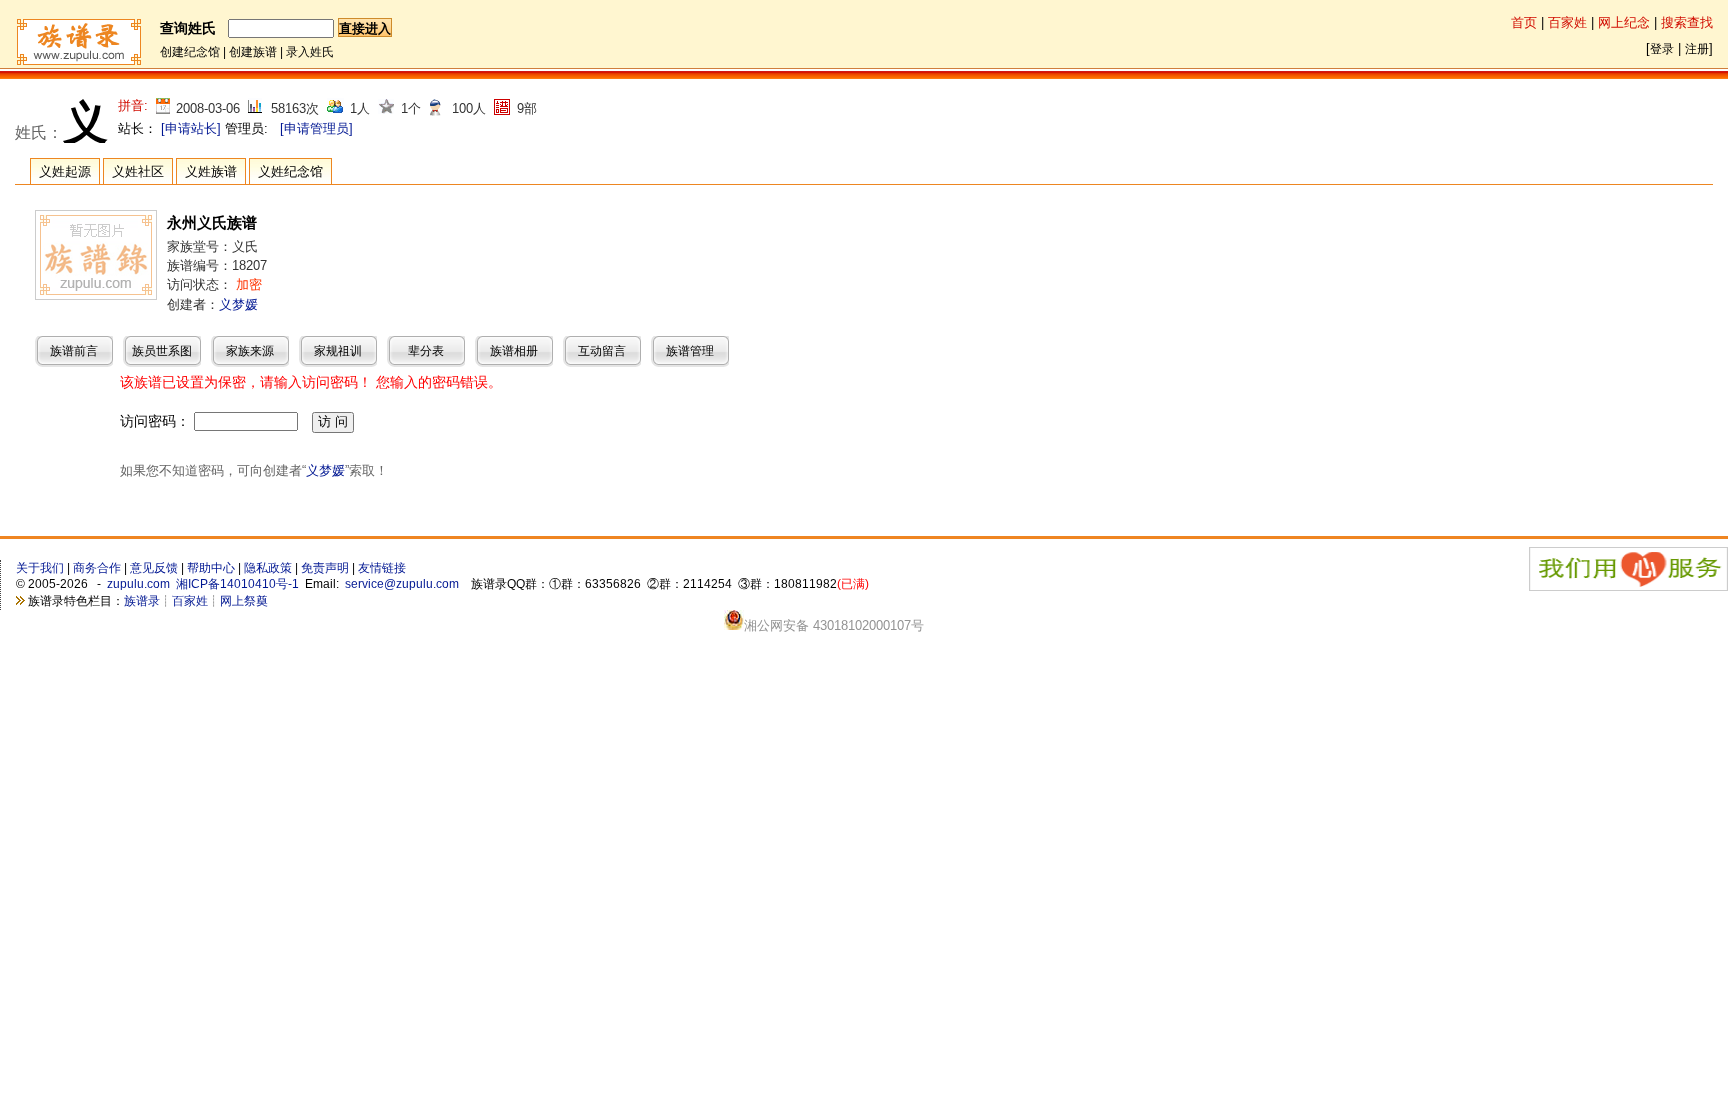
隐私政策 (268, 568)
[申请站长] (191, 128)
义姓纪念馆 (290, 171)
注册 (1697, 49)
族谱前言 (74, 351)
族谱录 (142, 601)
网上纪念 (1624, 22)
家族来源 (250, 351)
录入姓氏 (310, 52)
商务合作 (97, 568)
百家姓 (1567, 22)
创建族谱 (253, 52)
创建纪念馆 (190, 52)
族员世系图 (162, 351)
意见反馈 (154, 568)
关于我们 (40, 568)
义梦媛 (238, 304)
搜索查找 (1687, 22)
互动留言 (602, 351)
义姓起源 (65, 171)
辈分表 (426, 351)
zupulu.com (138, 584)
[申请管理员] (316, 128)
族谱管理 (690, 351)
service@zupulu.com (402, 584)
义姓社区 (138, 171)
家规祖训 (338, 351)
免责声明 (325, 568)
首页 (1524, 22)
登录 (1662, 49)
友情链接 (382, 568)
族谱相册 (514, 351)
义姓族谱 (211, 171)
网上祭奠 (244, 601)
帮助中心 (211, 568)
